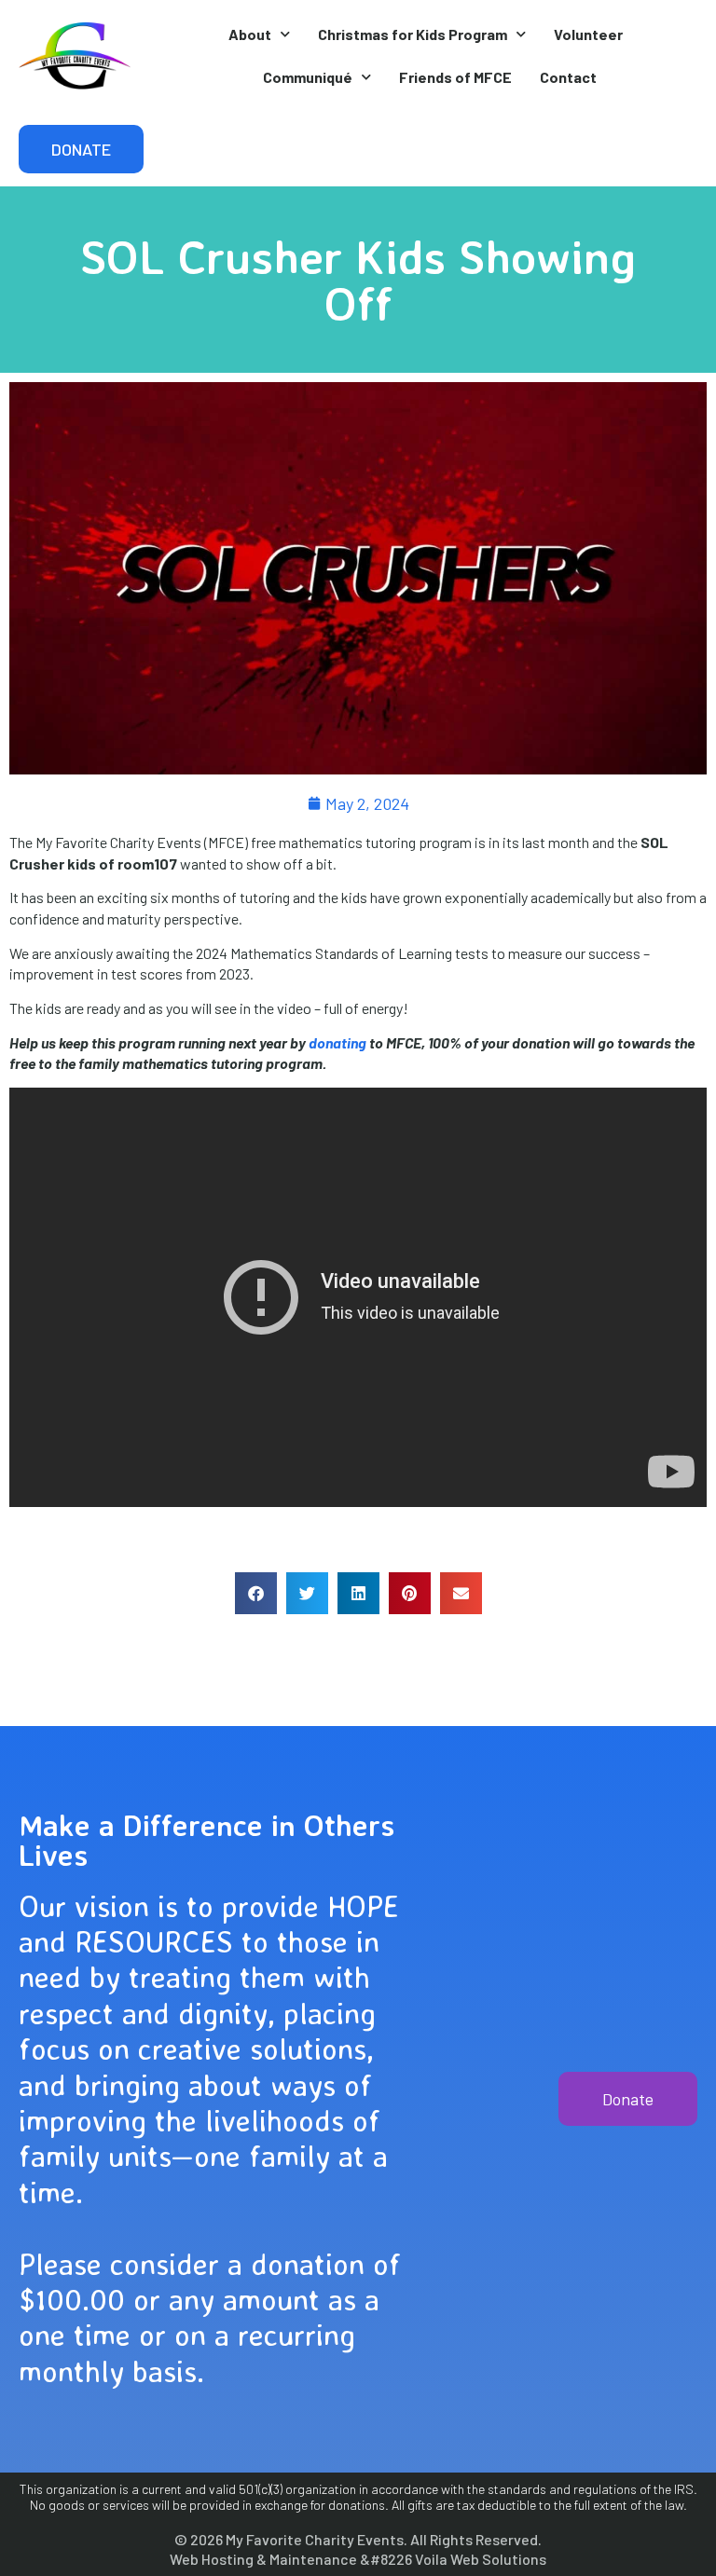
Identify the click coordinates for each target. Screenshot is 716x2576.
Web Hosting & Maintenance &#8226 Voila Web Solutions (358, 2559)
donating (337, 1042)
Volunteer (588, 34)
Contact (568, 77)
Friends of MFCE (455, 77)
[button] (256, 1593)
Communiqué (308, 77)
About (250, 34)
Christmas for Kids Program (413, 34)
